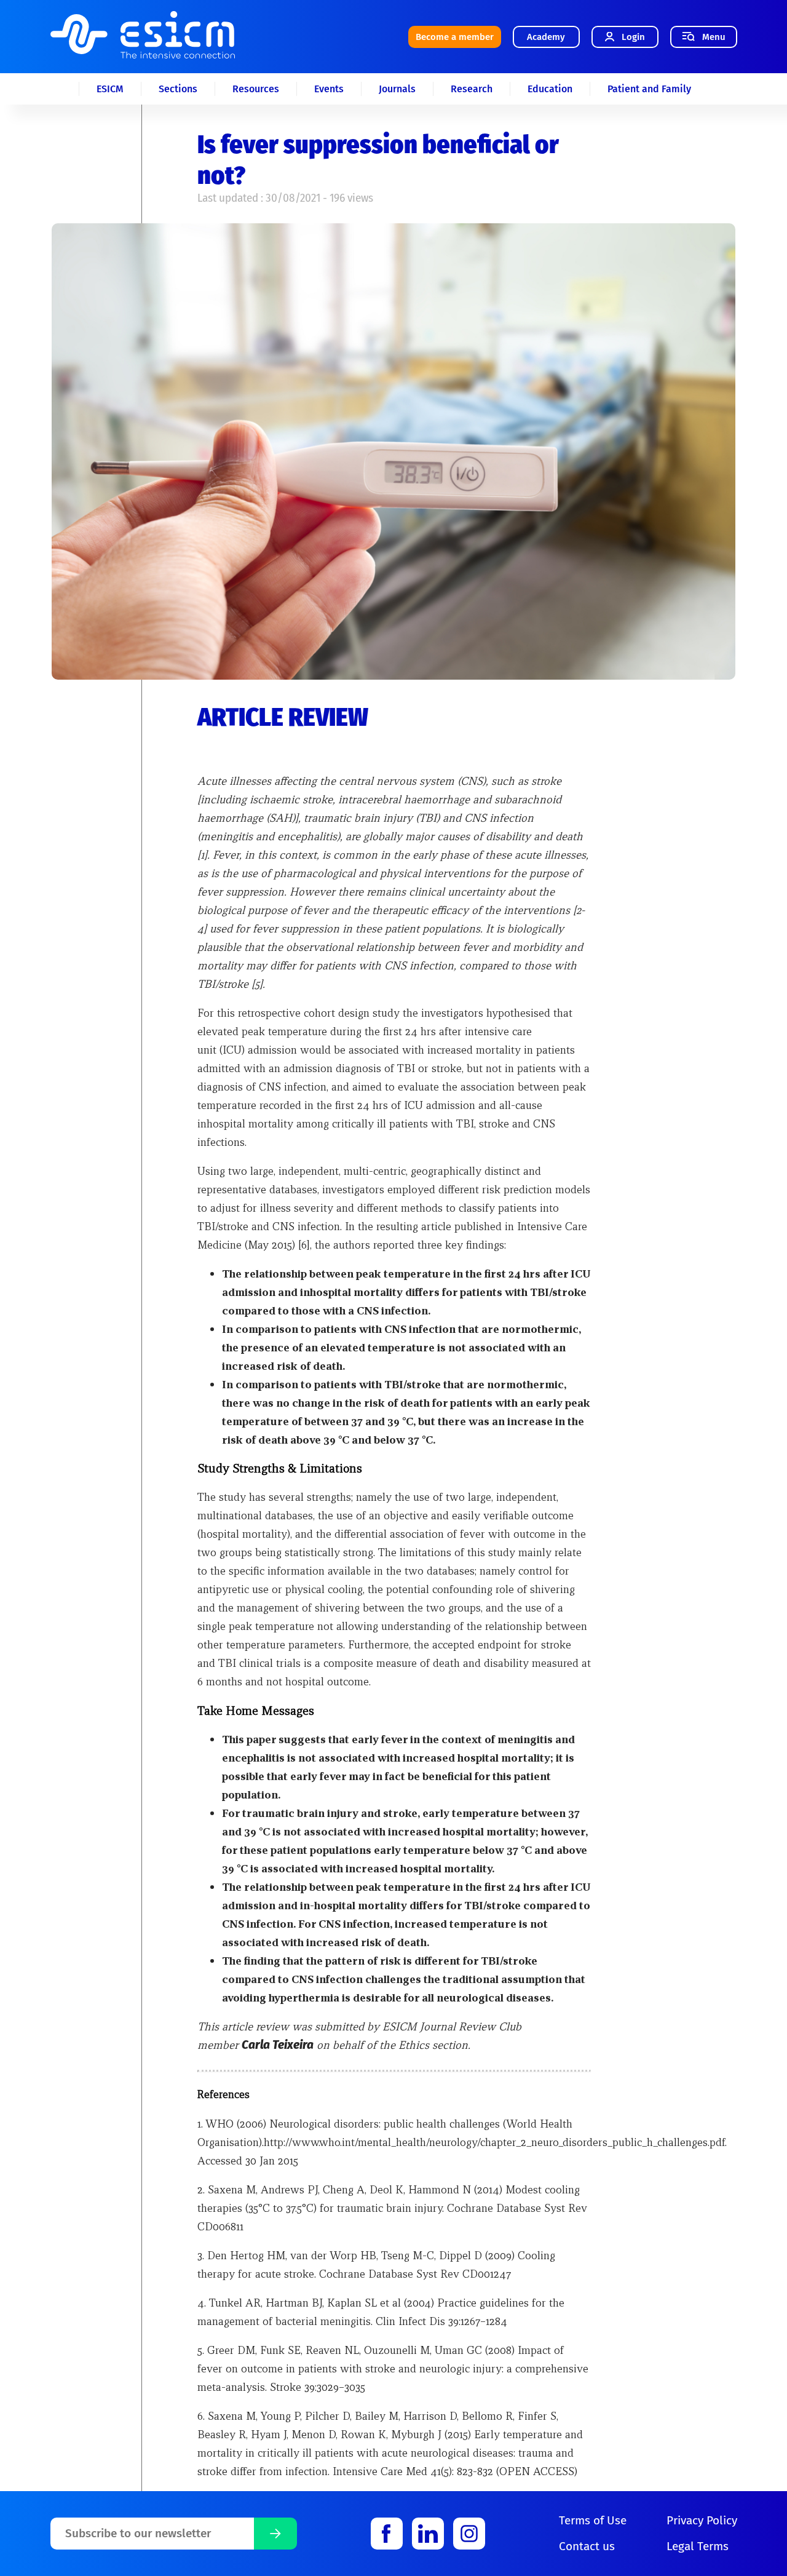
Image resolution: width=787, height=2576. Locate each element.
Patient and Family (649, 89)
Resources (256, 89)
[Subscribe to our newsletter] (275, 2534)
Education (550, 89)
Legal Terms (698, 2546)
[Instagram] (469, 2534)
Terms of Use (593, 2520)
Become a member (455, 37)
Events (329, 89)
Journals (397, 89)
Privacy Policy (702, 2520)
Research (472, 89)
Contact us (587, 2546)
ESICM (110, 89)
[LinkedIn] (428, 2534)
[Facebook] (387, 2534)
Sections (178, 89)
